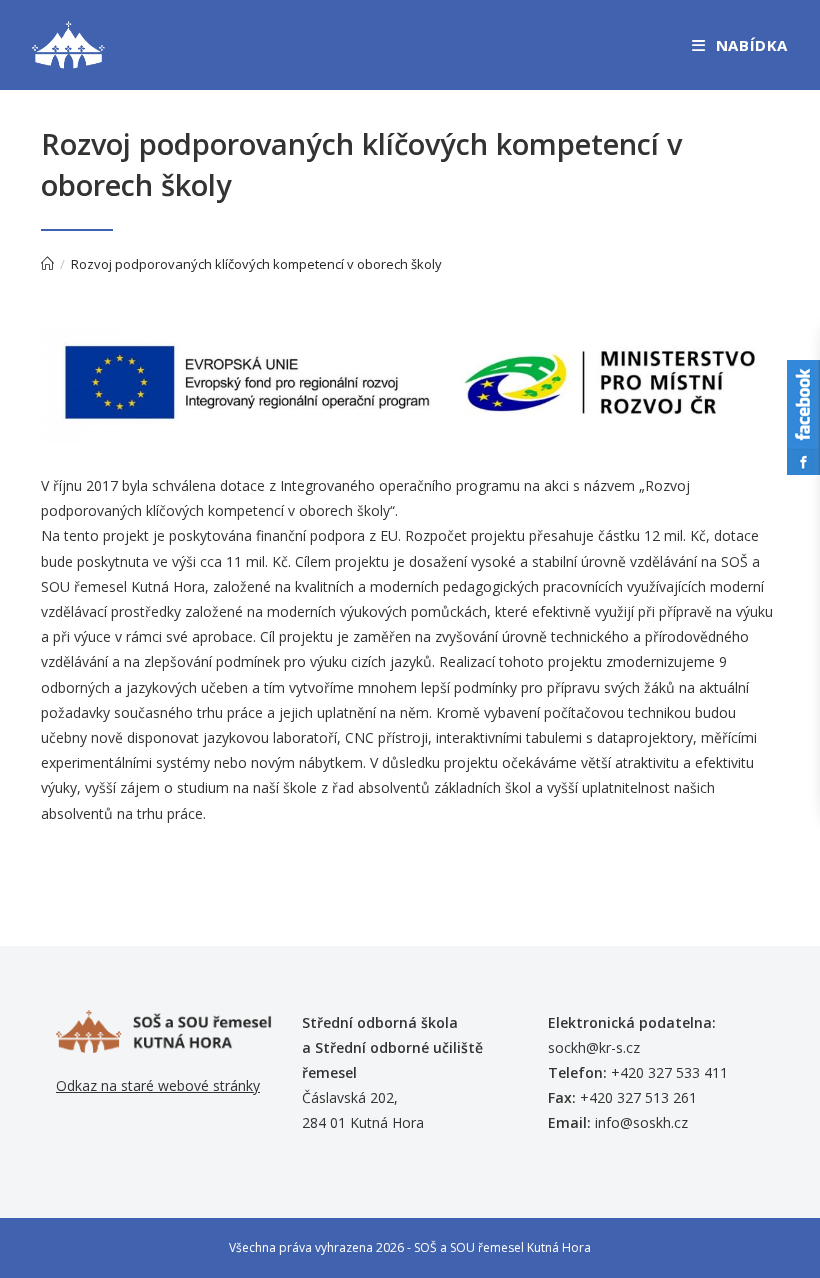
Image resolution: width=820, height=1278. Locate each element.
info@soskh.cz (641, 1122)
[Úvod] (47, 264)
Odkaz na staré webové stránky (158, 1085)
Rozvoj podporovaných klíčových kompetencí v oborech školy (256, 264)
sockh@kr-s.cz (594, 1047)
